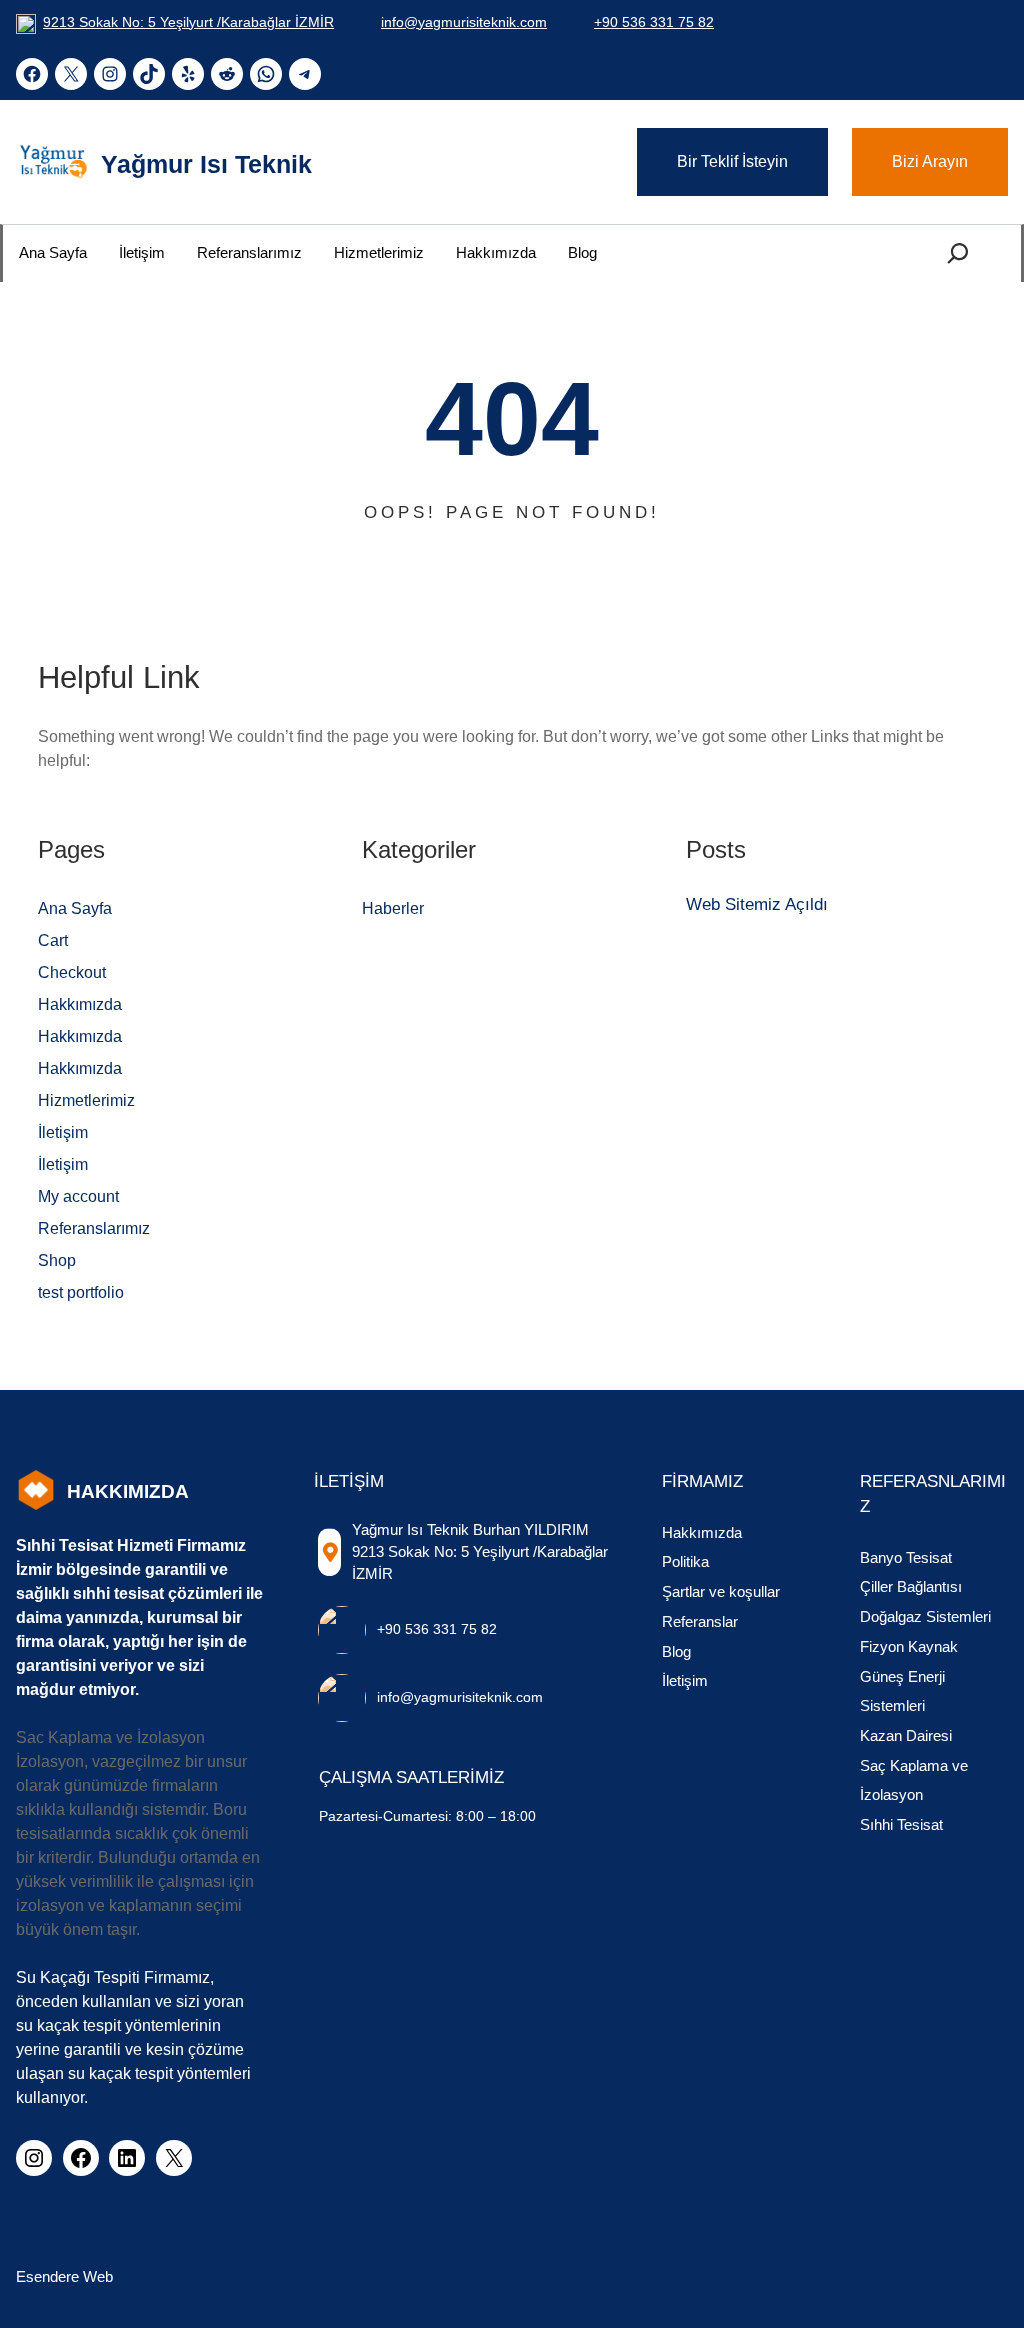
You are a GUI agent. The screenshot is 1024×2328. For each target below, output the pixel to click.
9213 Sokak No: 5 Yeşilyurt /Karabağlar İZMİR (188, 22)
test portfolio (81, 1292)
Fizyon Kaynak (909, 1647)
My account (78, 1196)
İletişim (63, 1132)
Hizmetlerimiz (86, 1100)
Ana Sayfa (75, 908)
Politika (685, 1562)
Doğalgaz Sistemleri (925, 1617)
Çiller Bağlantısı (911, 1587)
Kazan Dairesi (906, 1736)
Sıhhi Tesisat (901, 1825)
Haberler (393, 908)
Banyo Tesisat (906, 1558)
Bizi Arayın (930, 161)
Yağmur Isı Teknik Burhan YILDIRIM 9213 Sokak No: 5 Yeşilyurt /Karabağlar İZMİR (480, 1552)
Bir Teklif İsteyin (732, 161)
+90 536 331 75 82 (654, 22)
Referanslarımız (94, 1228)
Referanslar (700, 1622)
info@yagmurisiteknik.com (464, 22)
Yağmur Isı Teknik (206, 164)
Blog (676, 1652)
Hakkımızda (80, 1004)
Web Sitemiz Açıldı (757, 904)
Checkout (72, 972)
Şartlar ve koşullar (721, 1592)
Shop (57, 1260)
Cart (53, 940)
